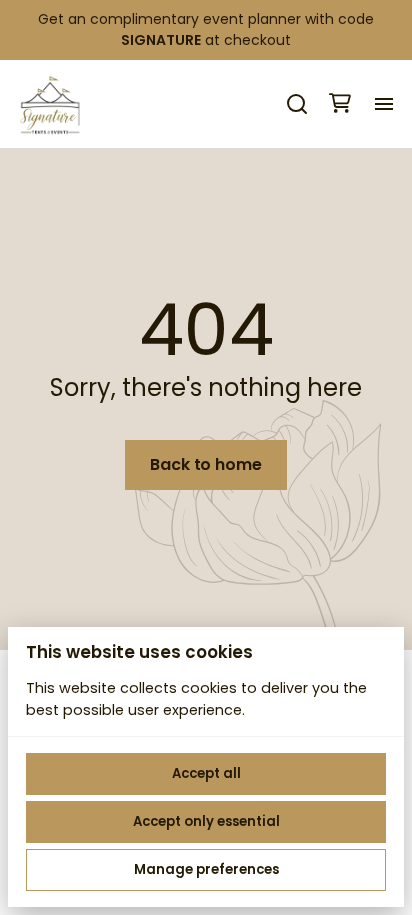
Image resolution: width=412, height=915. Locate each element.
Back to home (205, 464)
